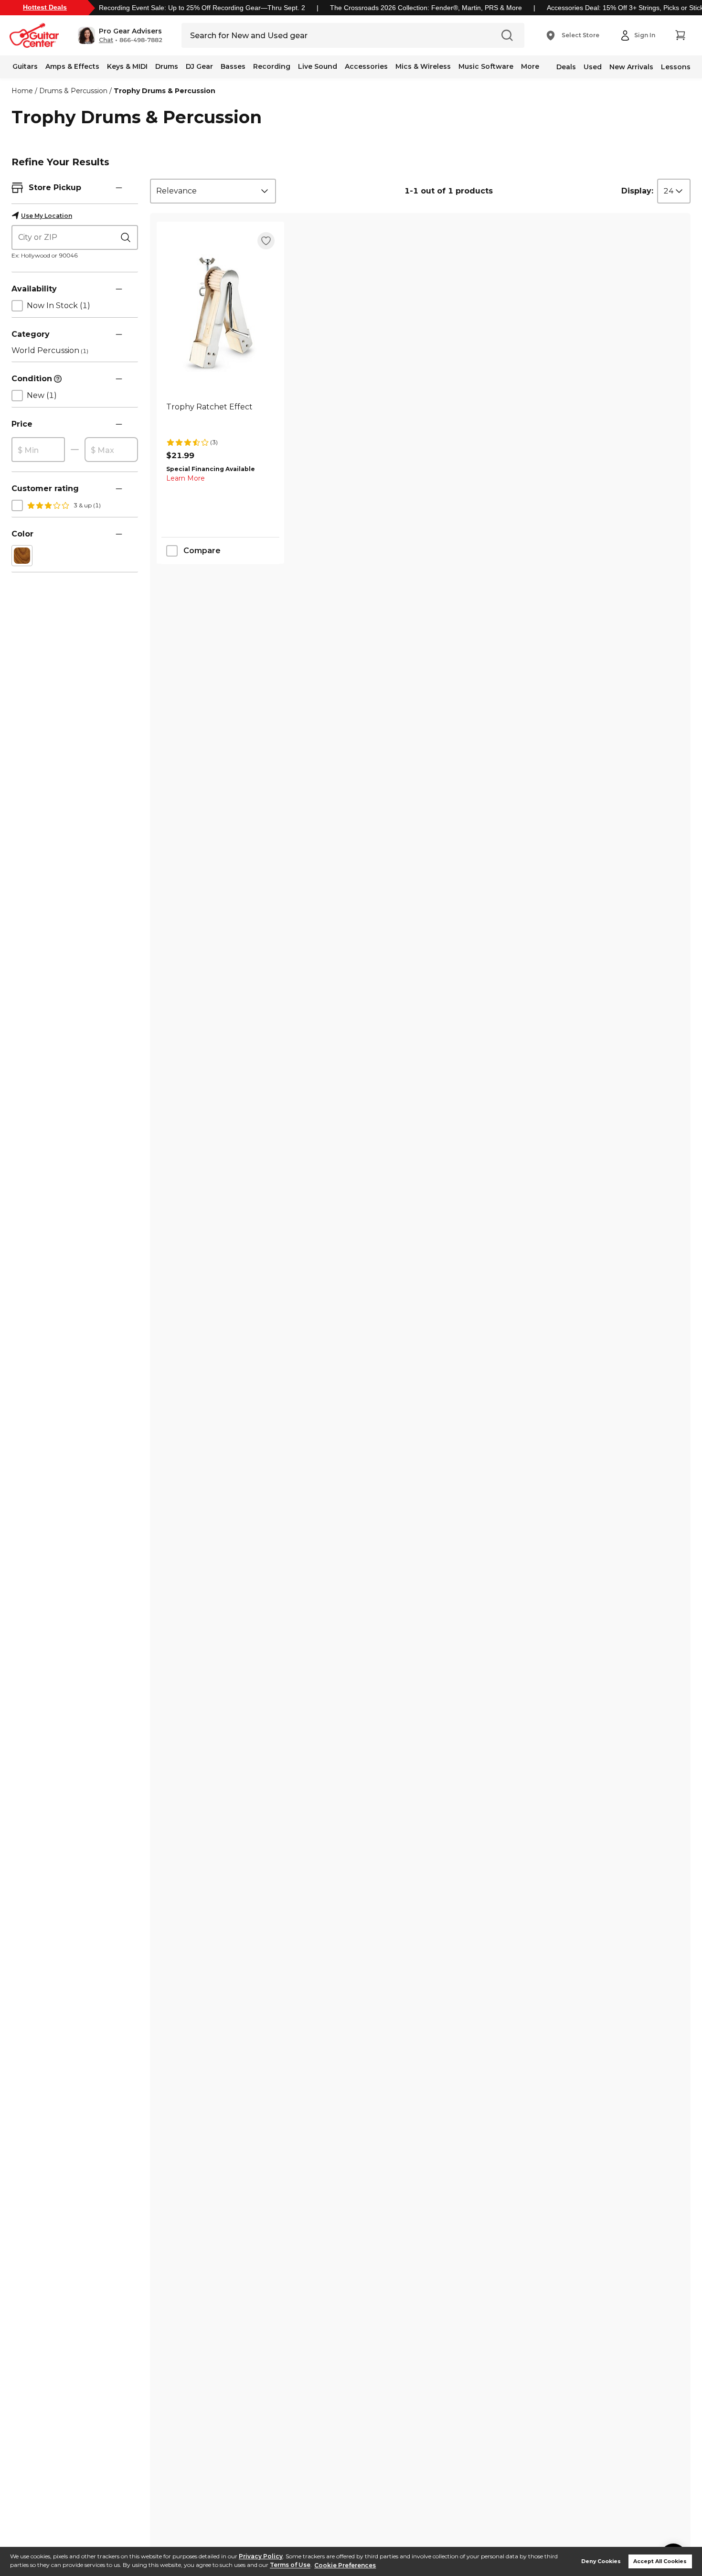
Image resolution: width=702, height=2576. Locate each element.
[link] (220, 418)
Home (22, 91)
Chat (106, 40)
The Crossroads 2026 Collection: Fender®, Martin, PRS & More (426, 8)
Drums (167, 66)
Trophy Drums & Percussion (165, 91)
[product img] (220, 313)
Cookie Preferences (345, 2565)
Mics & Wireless (423, 66)
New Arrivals (631, 67)
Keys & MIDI (127, 66)
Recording (272, 66)
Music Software (486, 66)
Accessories (366, 66)
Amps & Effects (72, 66)
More (530, 66)
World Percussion (50, 350)
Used (593, 67)
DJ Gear (199, 66)
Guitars (25, 66)
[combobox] (213, 191)
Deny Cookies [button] (601, 2561)
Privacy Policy (261, 2556)
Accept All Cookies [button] (660, 2561)
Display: (637, 191)
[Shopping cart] (680, 35)
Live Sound (318, 66)
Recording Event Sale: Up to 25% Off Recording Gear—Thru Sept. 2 (202, 8)
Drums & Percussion (73, 91)
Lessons (676, 67)
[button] (120, 35)
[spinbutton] (38, 450)
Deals (566, 67)
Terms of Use (290, 2565)
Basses (233, 66)
